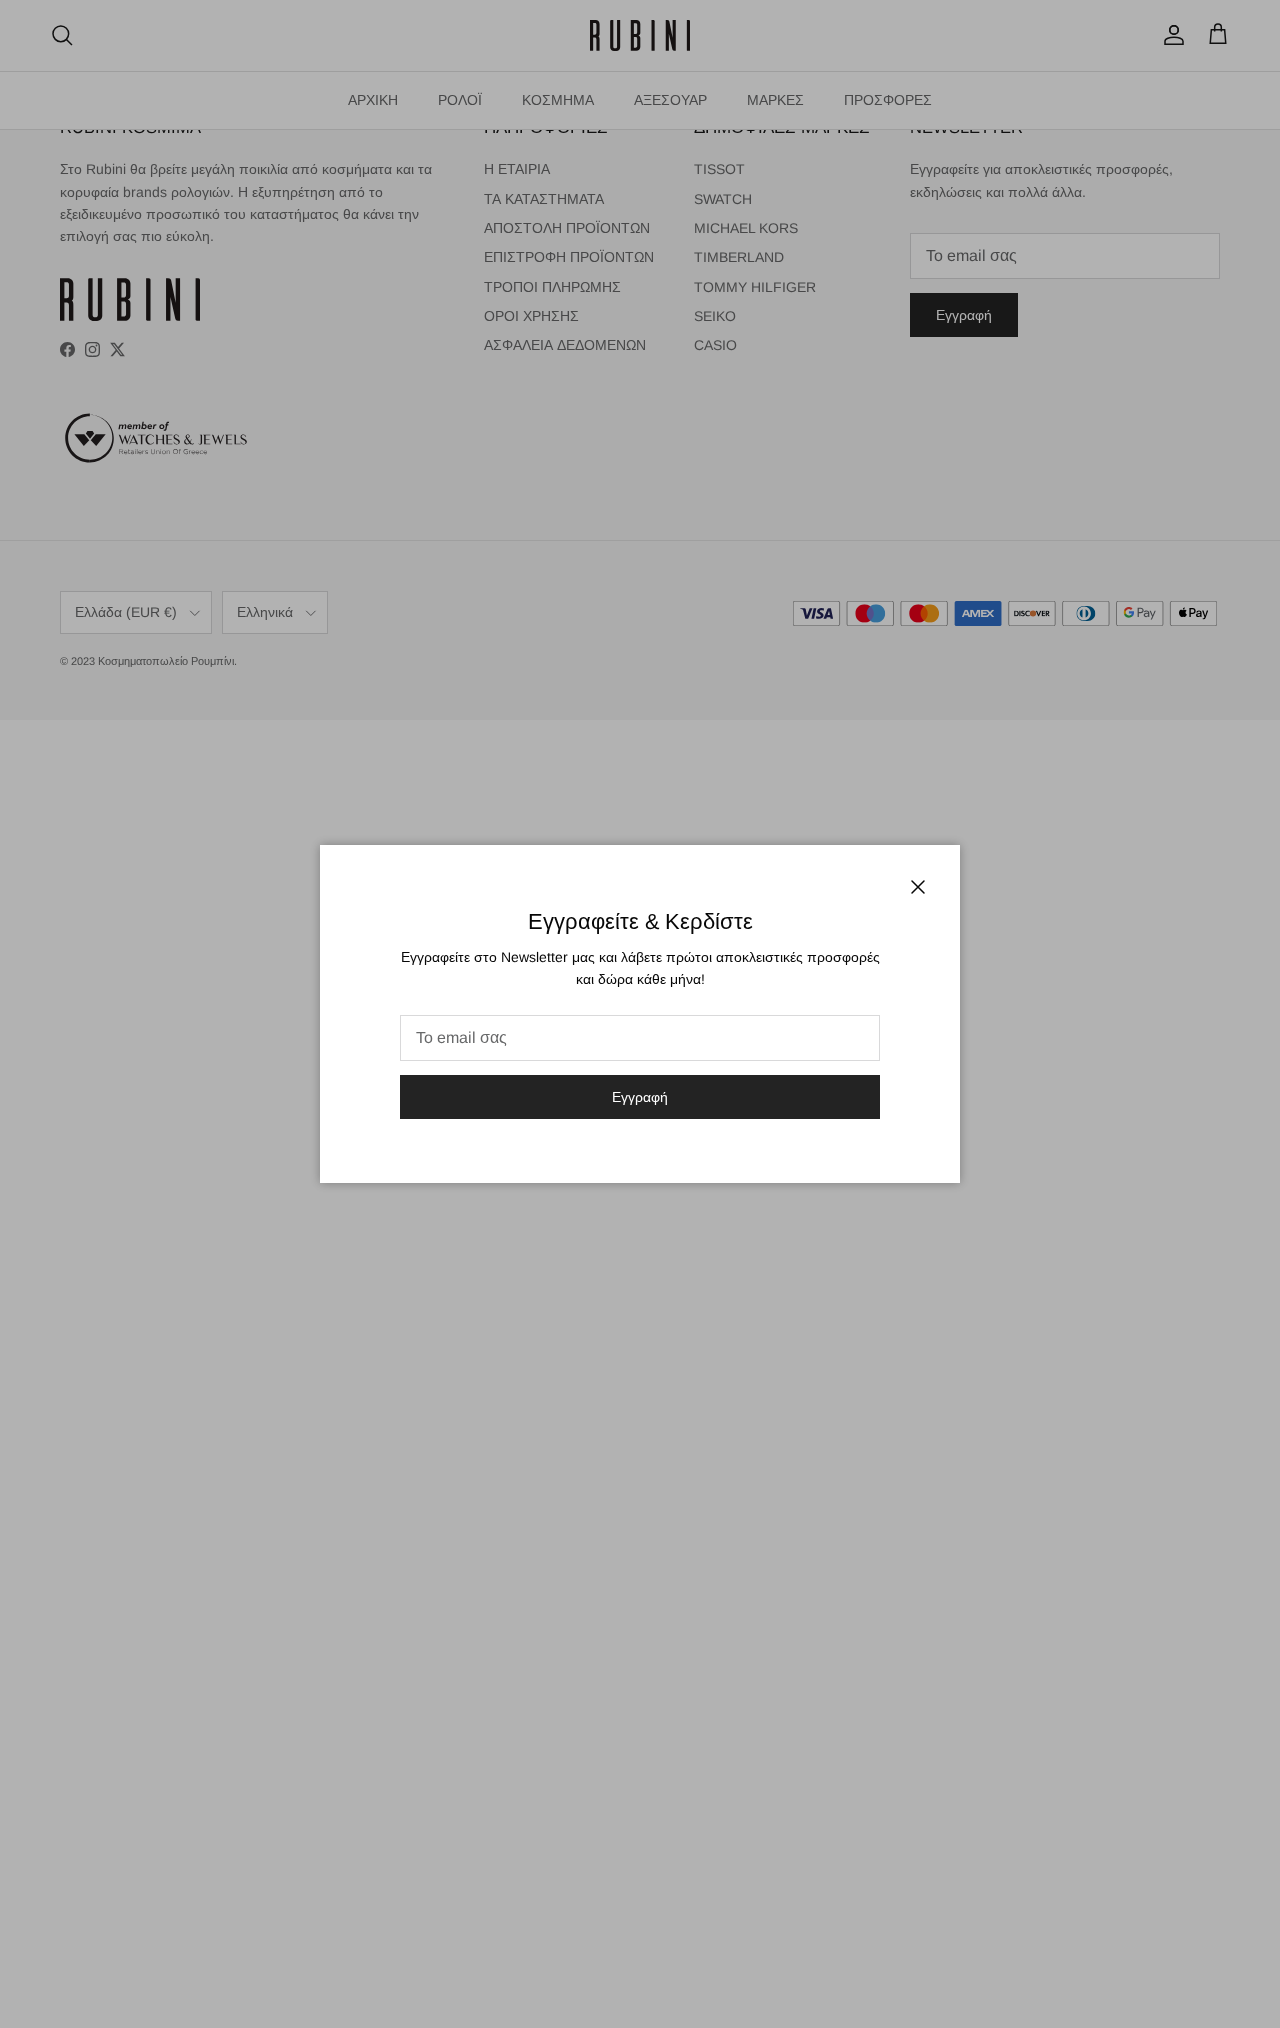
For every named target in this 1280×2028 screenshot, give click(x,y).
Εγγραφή (640, 1097)
